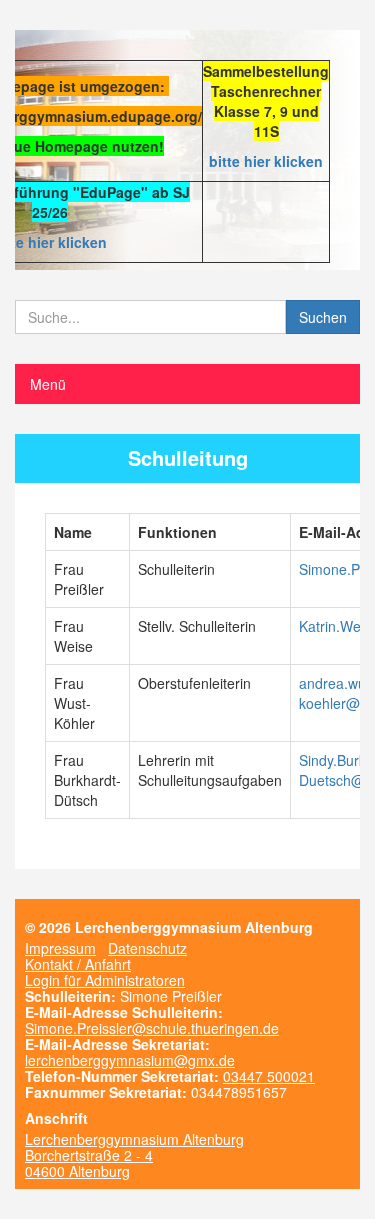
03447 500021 (269, 1076)
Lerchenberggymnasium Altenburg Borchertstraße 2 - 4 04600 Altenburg (134, 1155)
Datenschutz (147, 948)
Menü (48, 384)
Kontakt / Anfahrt (78, 964)
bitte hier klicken (266, 161)
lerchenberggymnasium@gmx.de (130, 1060)
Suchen (323, 317)
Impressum (60, 948)
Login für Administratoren (105, 980)
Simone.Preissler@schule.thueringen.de (152, 1028)
